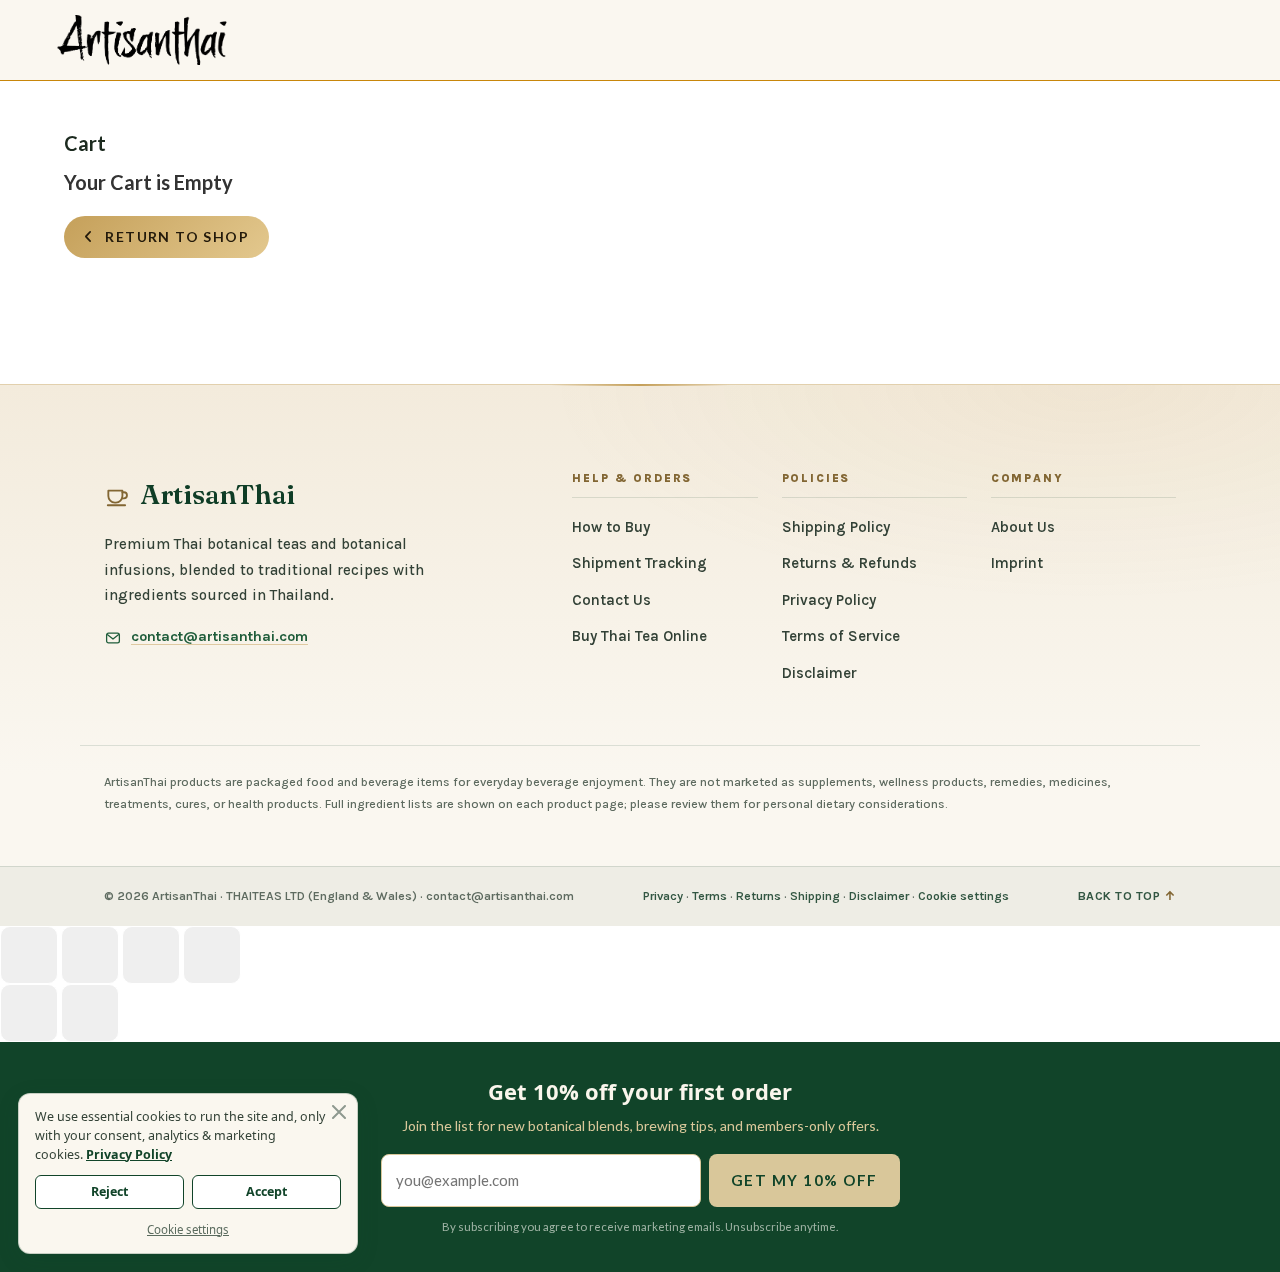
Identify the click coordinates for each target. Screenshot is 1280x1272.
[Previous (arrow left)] (29, 1013)
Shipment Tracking (639, 563)
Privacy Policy (829, 600)
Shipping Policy (836, 527)
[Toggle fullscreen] (151, 955)
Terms (709, 896)
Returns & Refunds (849, 563)
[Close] (339, 1112)
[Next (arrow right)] (90, 1013)
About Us (1023, 527)
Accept (266, 1191)
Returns (758, 896)
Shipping (815, 896)
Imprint (1017, 563)
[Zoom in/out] (212, 955)
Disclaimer (819, 673)
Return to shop (175, 236)
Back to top (1127, 896)
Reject (109, 1191)
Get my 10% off (804, 1180)
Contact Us (611, 600)
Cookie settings (963, 896)
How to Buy (611, 527)
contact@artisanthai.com (219, 637)
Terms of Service (841, 636)
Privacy (663, 896)
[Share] (90, 955)
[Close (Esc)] (29, 955)
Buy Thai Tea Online (639, 636)
